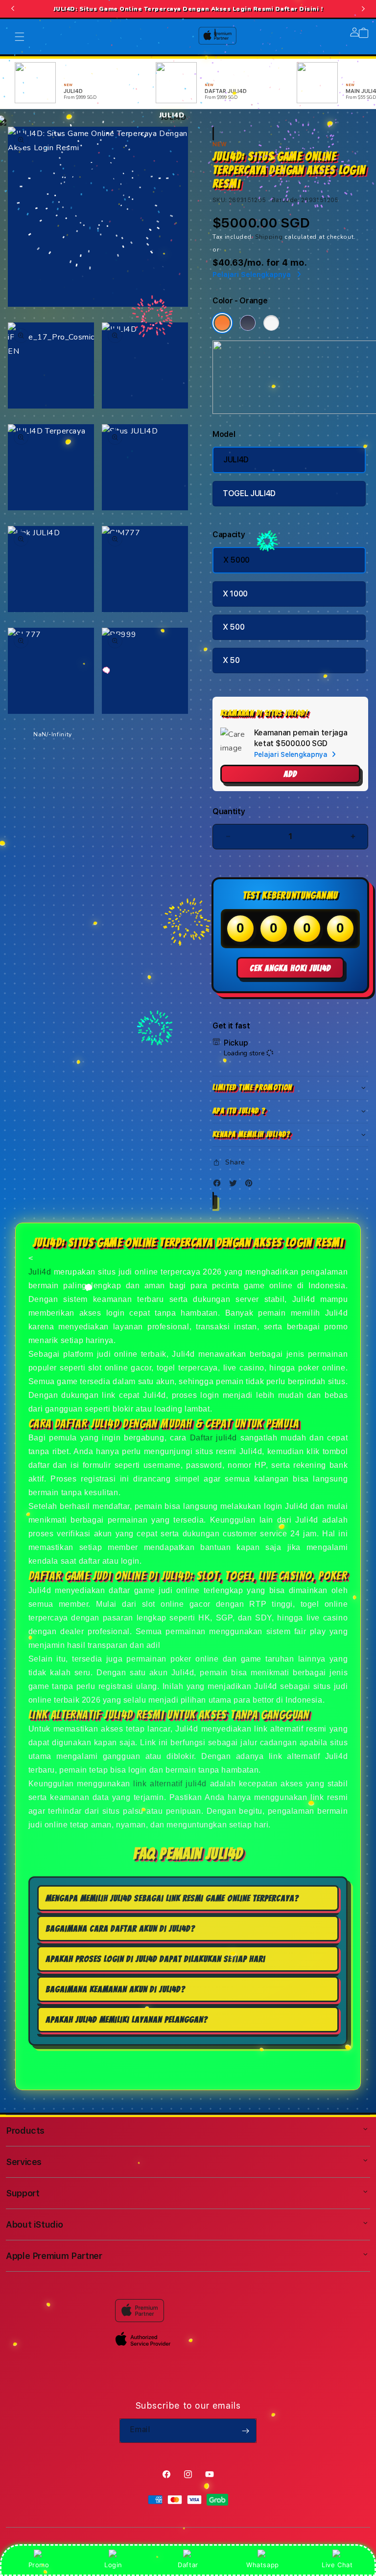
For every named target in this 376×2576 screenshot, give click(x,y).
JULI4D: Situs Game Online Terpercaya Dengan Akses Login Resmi (188, 9)
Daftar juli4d (213, 1438)
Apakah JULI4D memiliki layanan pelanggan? (127, 2019)
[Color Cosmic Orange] (222, 323)
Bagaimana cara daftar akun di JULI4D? (120, 1928)
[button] (290, 1088)
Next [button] (363, 9)
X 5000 (236, 560)
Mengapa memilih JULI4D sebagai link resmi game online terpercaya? (172, 1898)
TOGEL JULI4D (249, 493)
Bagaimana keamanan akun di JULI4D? (115, 1989)
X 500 (234, 627)
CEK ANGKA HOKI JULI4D (290, 968)
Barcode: (286, 200)
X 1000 (235, 594)
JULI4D (236, 460)
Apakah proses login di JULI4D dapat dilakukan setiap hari (155, 1959)
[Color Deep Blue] (248, 323)
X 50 (231, 660)
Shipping (269, 237)
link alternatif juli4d (170, 1784)
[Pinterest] (251, 1185)
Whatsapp (263, 2565)
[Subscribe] (245, 2431)
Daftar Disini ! (299, 9)
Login (113, 2565)
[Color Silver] (271, 323)
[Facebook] (219, 1185)
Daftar (188, 2565)
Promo (39, 2565)
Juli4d (40, 1272)
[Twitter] (235, 1185)
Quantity (229, 811)
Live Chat (337, 2565)
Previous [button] (13, 9)
